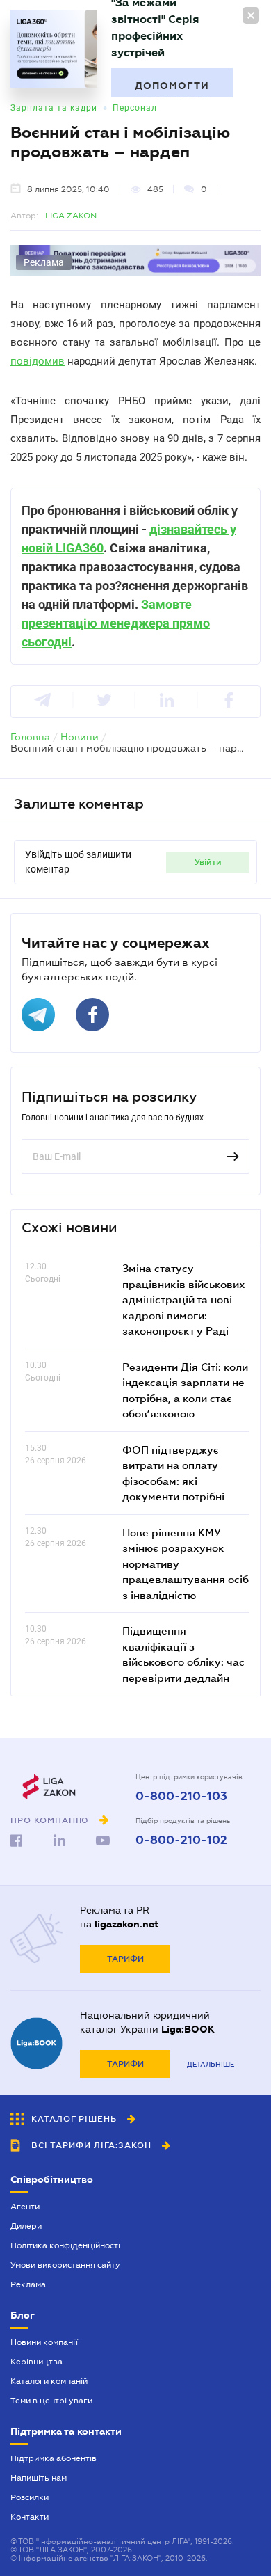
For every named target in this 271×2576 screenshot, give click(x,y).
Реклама (28, 2284)
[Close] (251, 15)
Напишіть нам (39, 2478)
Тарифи (125, 1959)
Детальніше (211, 2064)
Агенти (25, 2207)
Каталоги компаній (49, 2381)
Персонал (135, 108)
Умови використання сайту (65, 2265)
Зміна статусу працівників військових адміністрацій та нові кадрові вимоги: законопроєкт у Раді (184, 1299)
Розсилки (30, 2497)
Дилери (26, 2226)
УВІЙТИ (208, 862)
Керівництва (36, 2362)
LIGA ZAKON (71, 216)
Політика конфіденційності (65, 2245)
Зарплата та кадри (54, 108)
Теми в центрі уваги (51, 2401)
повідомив (38, 361)
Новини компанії (44, 2342)
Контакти (30, 2517)
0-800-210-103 (181, 1797)
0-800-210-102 (181, 1840)
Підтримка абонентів (54, 2458)
